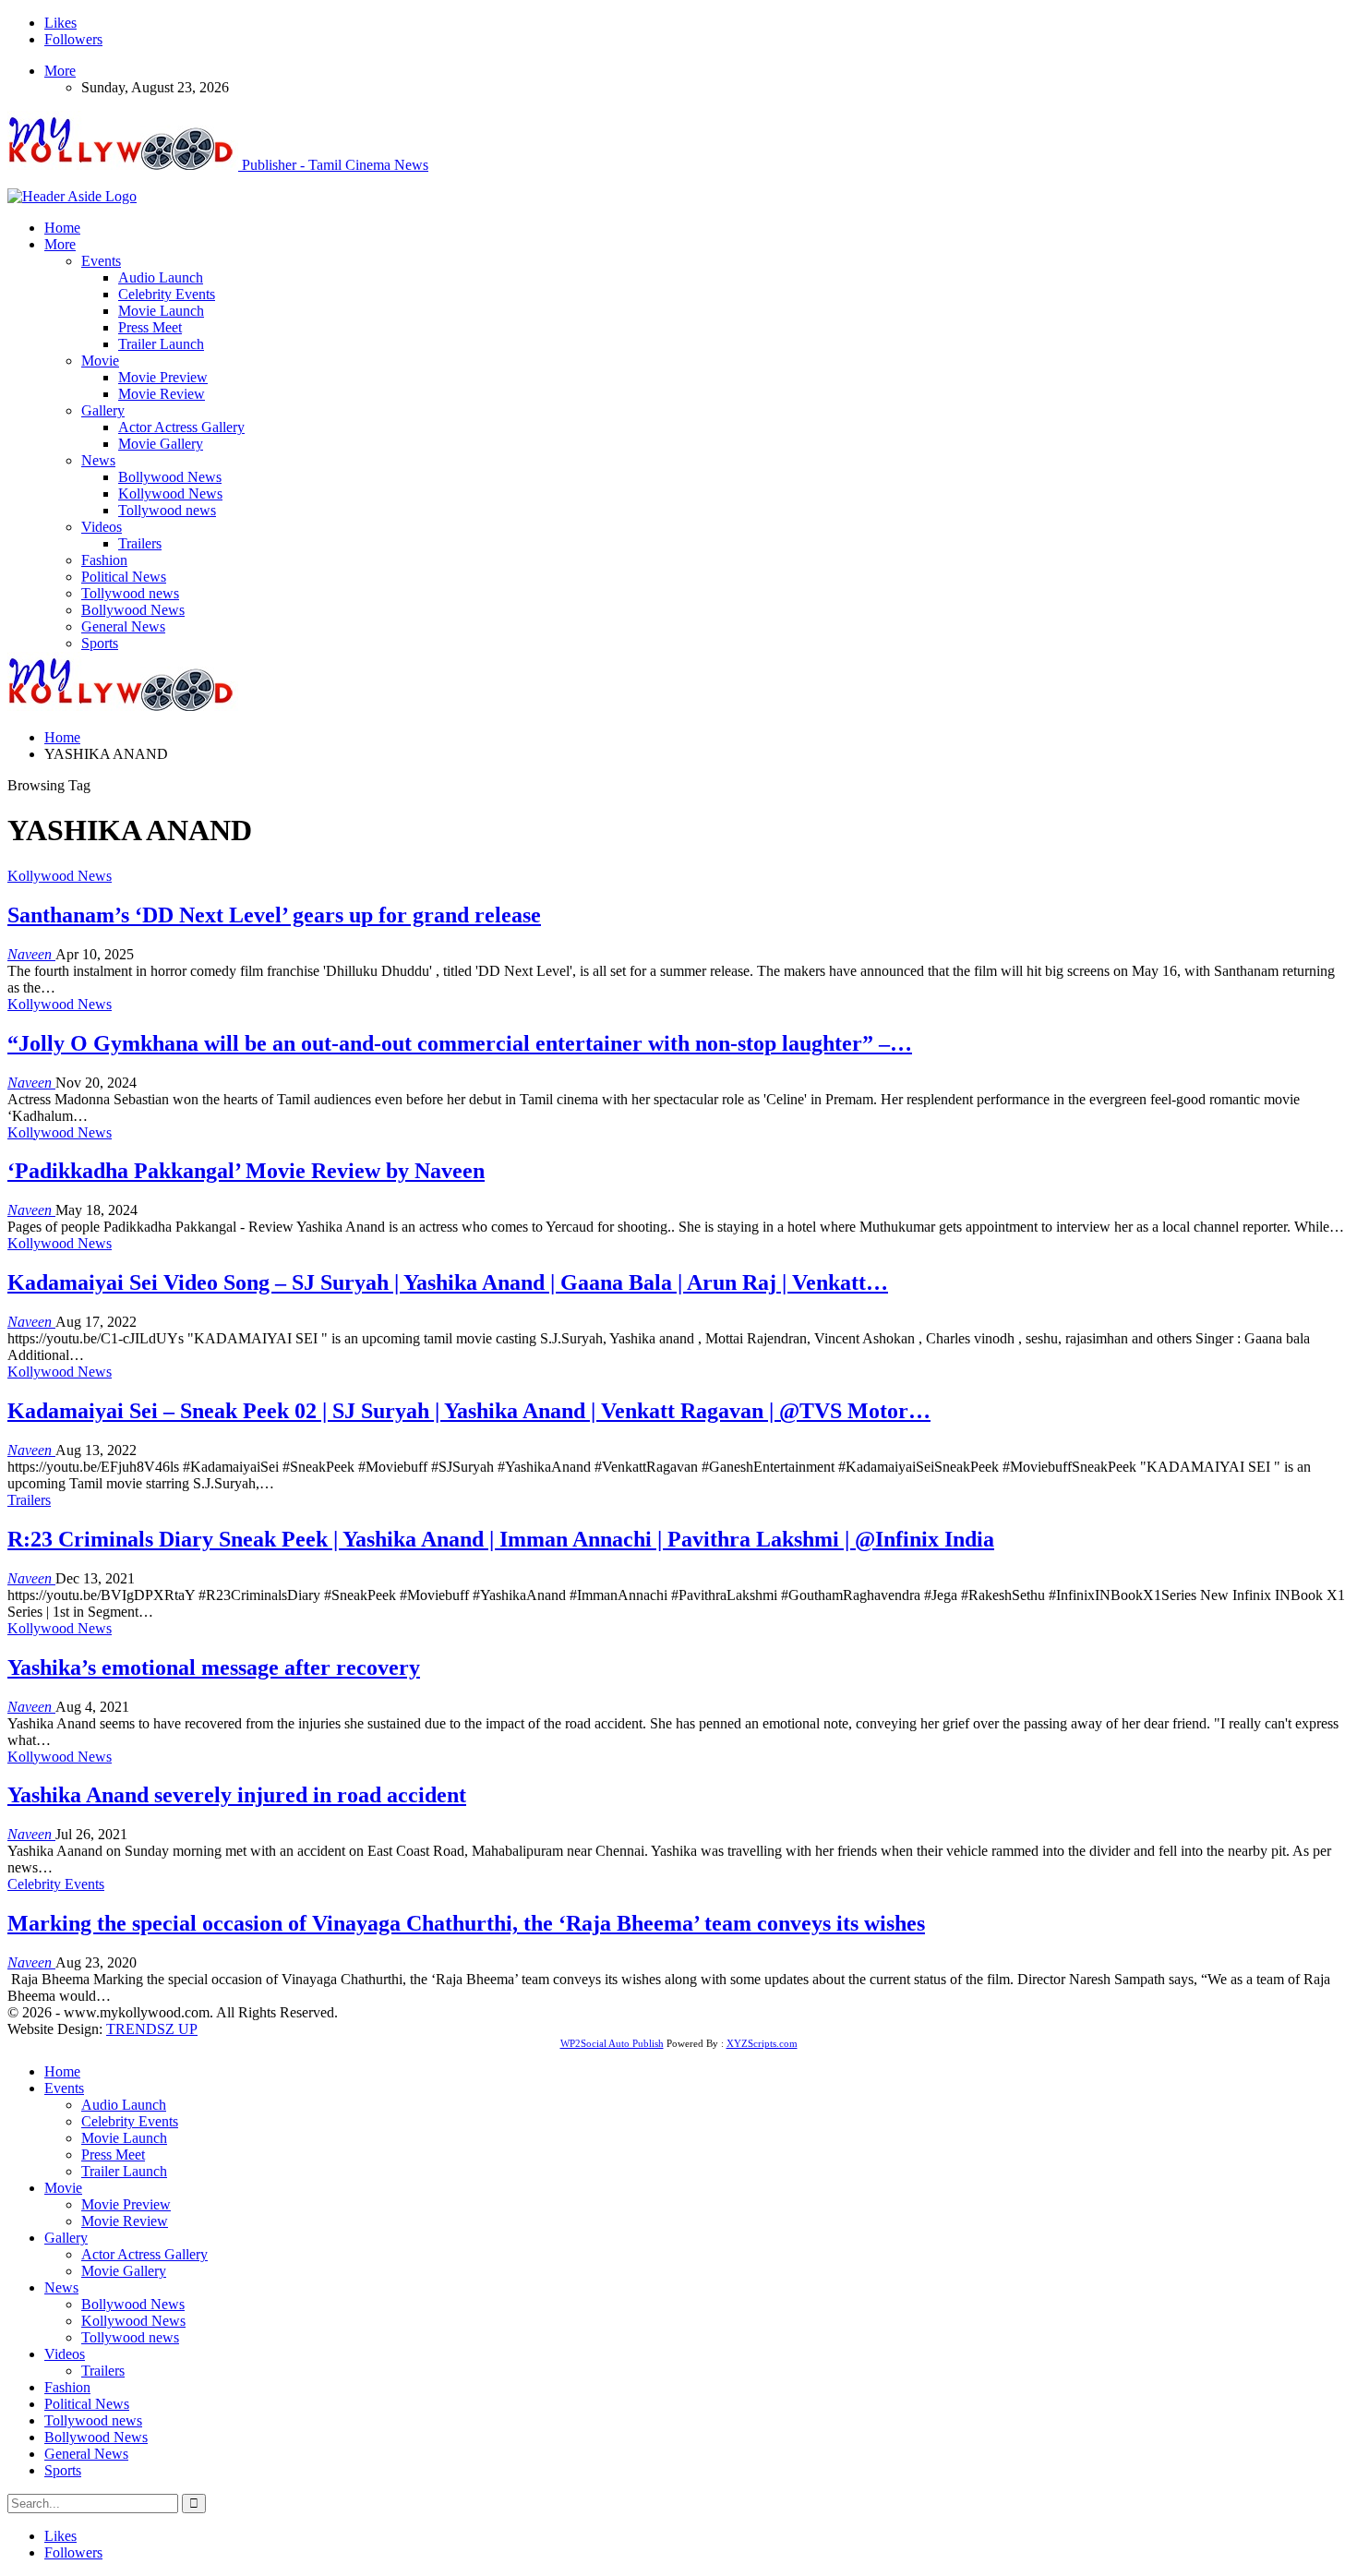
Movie (100, 361)
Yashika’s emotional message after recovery (214, 1667)
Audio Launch (161, 277)
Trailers (140, 543)
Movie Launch (161, 311)
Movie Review (162, 394)
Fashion (104, 560)
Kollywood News (170, 494)
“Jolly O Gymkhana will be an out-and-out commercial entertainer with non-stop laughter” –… (460, 1043)
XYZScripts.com (762, 2043)
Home (62, 228)
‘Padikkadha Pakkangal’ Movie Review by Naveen (246, 1171)
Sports (100, 643)
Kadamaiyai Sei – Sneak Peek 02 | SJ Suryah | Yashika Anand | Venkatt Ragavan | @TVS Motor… (469, 1411)
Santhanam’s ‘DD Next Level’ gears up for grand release (274, 915)
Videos (102, 527)
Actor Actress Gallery (181, 427)
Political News (124, 577)
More (60, 71)
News (98, 460)
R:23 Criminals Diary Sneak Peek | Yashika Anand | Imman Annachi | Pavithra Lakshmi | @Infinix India (501, 1539)
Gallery (103, 410)
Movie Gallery (161, 444)
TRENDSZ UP (152, 2029)
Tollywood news (167, 510)
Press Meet (150, 327)
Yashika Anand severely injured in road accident (237, 1795)
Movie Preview (163, 377)
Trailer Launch (161, 344)
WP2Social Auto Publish (612, 2043)
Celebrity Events (167, 294)
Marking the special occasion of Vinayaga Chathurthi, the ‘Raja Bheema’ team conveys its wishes (466, 1923)
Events (101, 261)
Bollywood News (170, 477)
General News (123, 626)
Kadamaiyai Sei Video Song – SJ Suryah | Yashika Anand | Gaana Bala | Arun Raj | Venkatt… (448, 1282)
